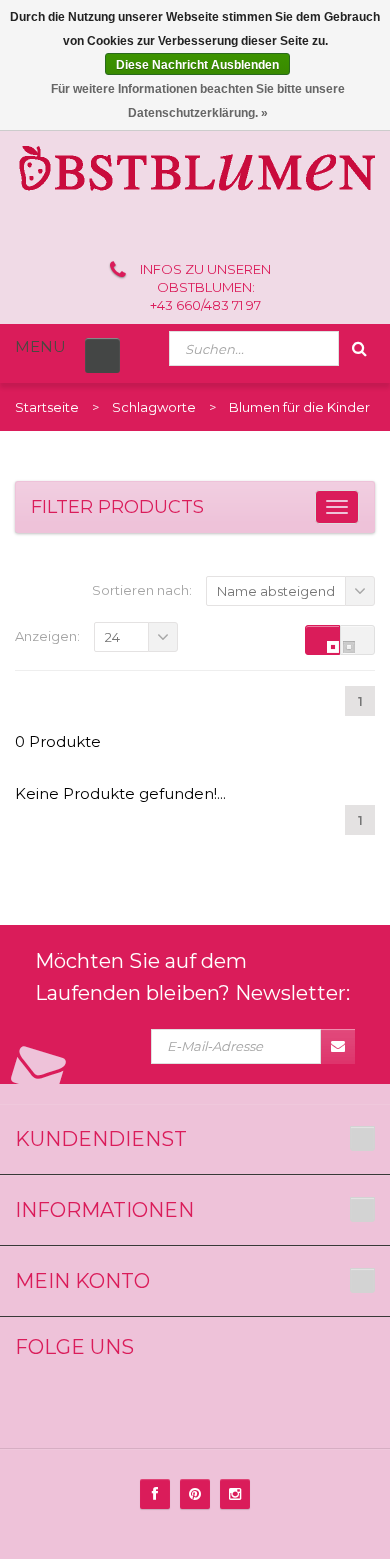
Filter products (117, 507)
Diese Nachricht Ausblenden (197, 65)
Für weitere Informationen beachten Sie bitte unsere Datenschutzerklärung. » (198, 101)
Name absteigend (276, 591)
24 (112, 637)
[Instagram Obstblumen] (235, 1494)
